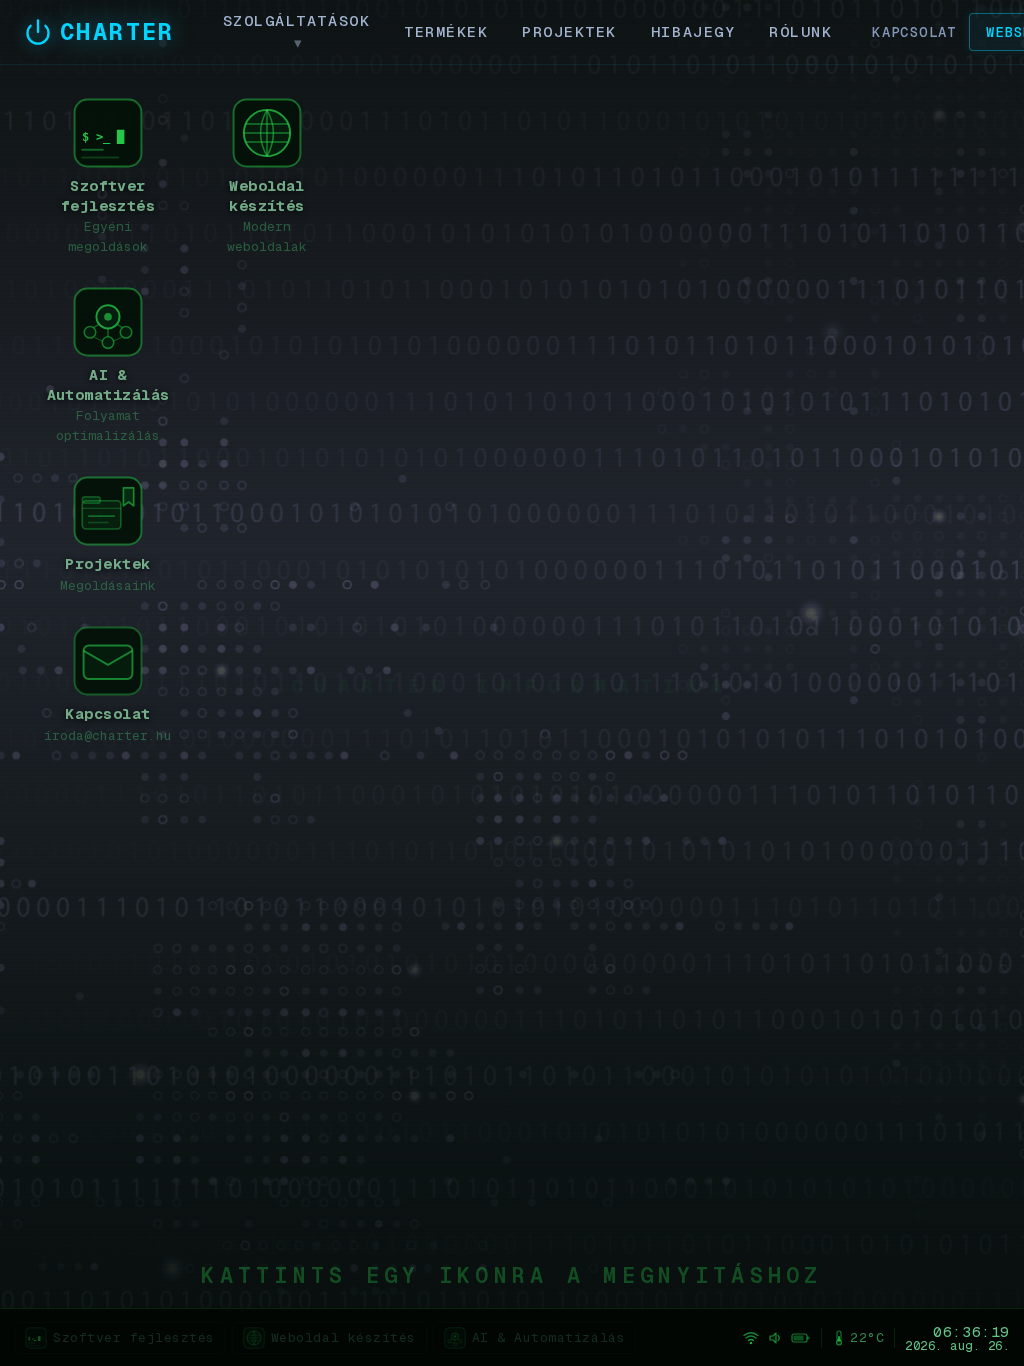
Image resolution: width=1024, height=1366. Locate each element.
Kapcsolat (914, 32)
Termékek (446, 31)
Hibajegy (693, 31)
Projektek (569, 31)
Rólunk (800, 31)
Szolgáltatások (296, 31)
